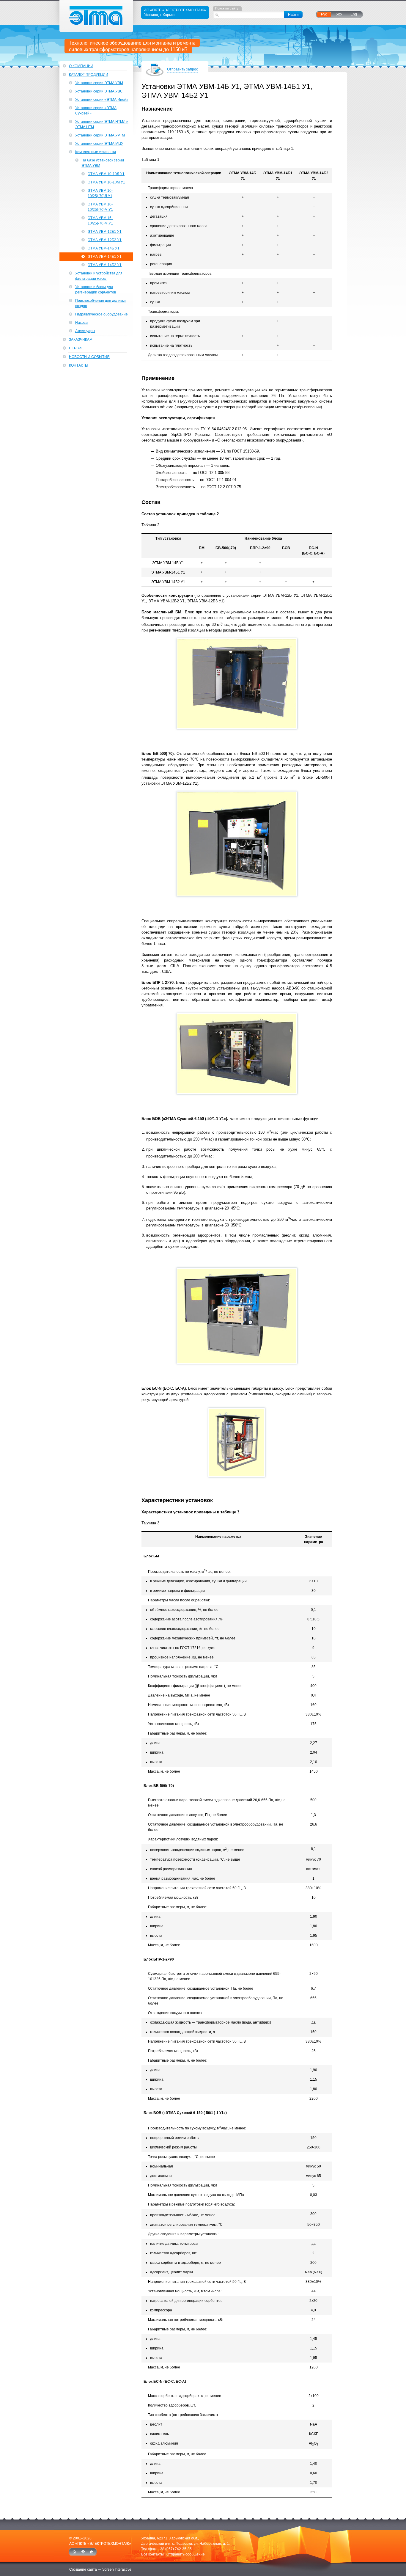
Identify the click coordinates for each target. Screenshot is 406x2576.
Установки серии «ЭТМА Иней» (102, 100)
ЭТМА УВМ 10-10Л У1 (106, 174)
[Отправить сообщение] (92, 2552)
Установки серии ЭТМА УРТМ (100, 135)
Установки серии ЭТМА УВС (99, 91)
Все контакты (152, 2554)
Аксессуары (85, 331)
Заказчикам (81, 340)
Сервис (77, 348)
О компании (81, 66)
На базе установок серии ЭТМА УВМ (103, 163)
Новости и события (89, 357)
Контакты (79, 365)
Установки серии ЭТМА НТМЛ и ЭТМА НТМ (102, 124)
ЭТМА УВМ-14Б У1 (104, 248)
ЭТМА (96, 16)
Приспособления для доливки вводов (100, 303)
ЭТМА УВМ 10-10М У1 (106, 182)
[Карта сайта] (83, 2552)
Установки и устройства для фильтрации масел (99, 276)
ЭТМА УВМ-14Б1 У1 (105, 257)
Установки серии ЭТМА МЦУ (99, 144)
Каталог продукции (89, 75)
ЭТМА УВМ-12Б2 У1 (105, 240)
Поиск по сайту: (227, 8)
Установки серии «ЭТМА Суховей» (96, 111)
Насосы (82, 323)
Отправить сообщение (186, 2554)
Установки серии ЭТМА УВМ (99, 83)
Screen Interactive (117, 2569)
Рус (324, 14)
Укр (339, 14)
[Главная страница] (74, 2552)
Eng (354, 14)
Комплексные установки (96, 152)
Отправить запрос (182, 69)
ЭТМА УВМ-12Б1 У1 (105, 232)
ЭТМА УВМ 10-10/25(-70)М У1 (100, 207)
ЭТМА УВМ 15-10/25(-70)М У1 (100, 221)
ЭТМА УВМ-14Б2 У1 (105, 265)
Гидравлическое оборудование (101, 314)
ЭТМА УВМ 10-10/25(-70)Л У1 (100, 193)
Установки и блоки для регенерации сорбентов (96, 290)
